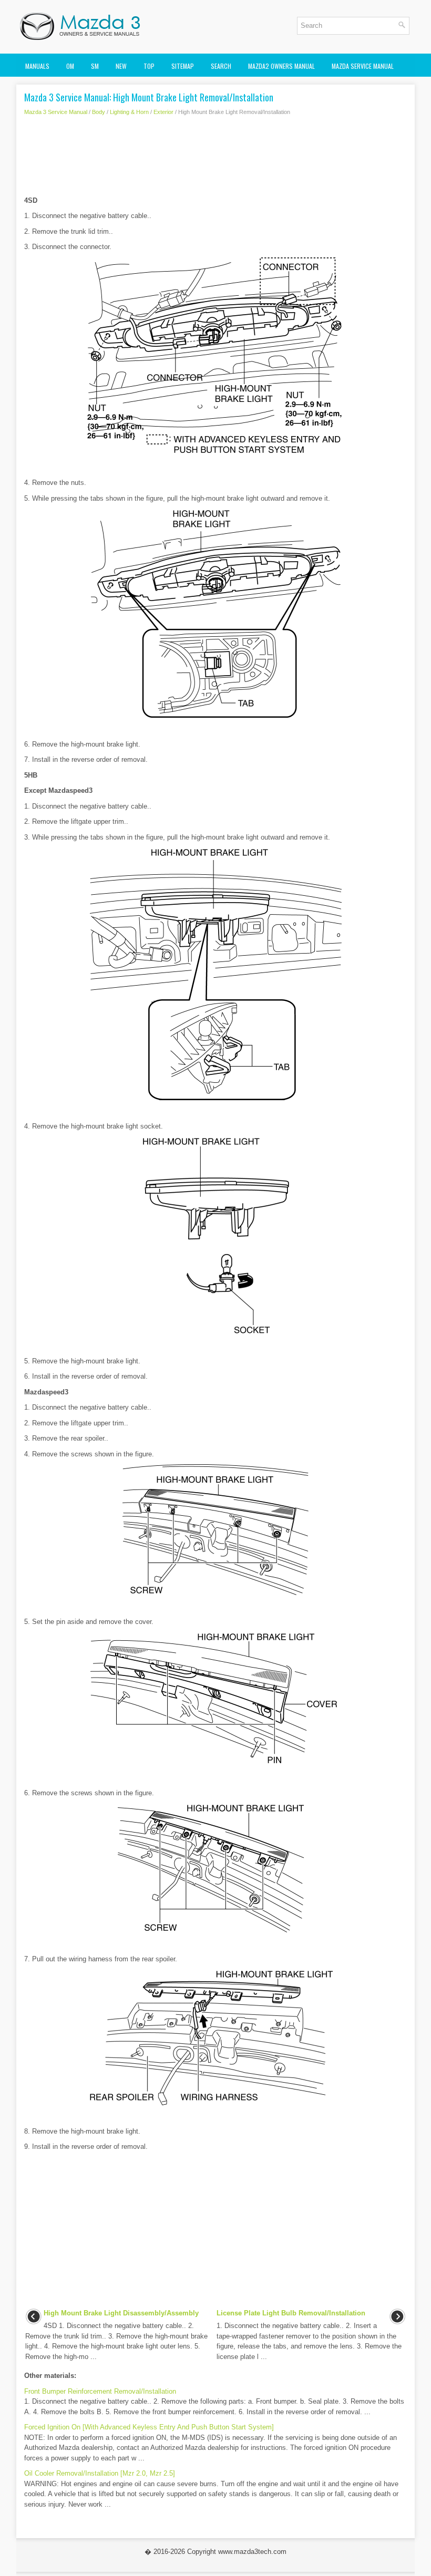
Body (99, 112)
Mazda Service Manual (363, 66)
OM (70, 66)
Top (149, 66)
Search (221, 66)
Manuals (37, 66)
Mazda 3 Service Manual (56, 112)
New (121, 66)
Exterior (163, 112)
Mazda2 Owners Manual (281, 66)
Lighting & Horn (129, 112)
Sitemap (183, 66)
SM (95, 66)
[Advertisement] (215, 159)
